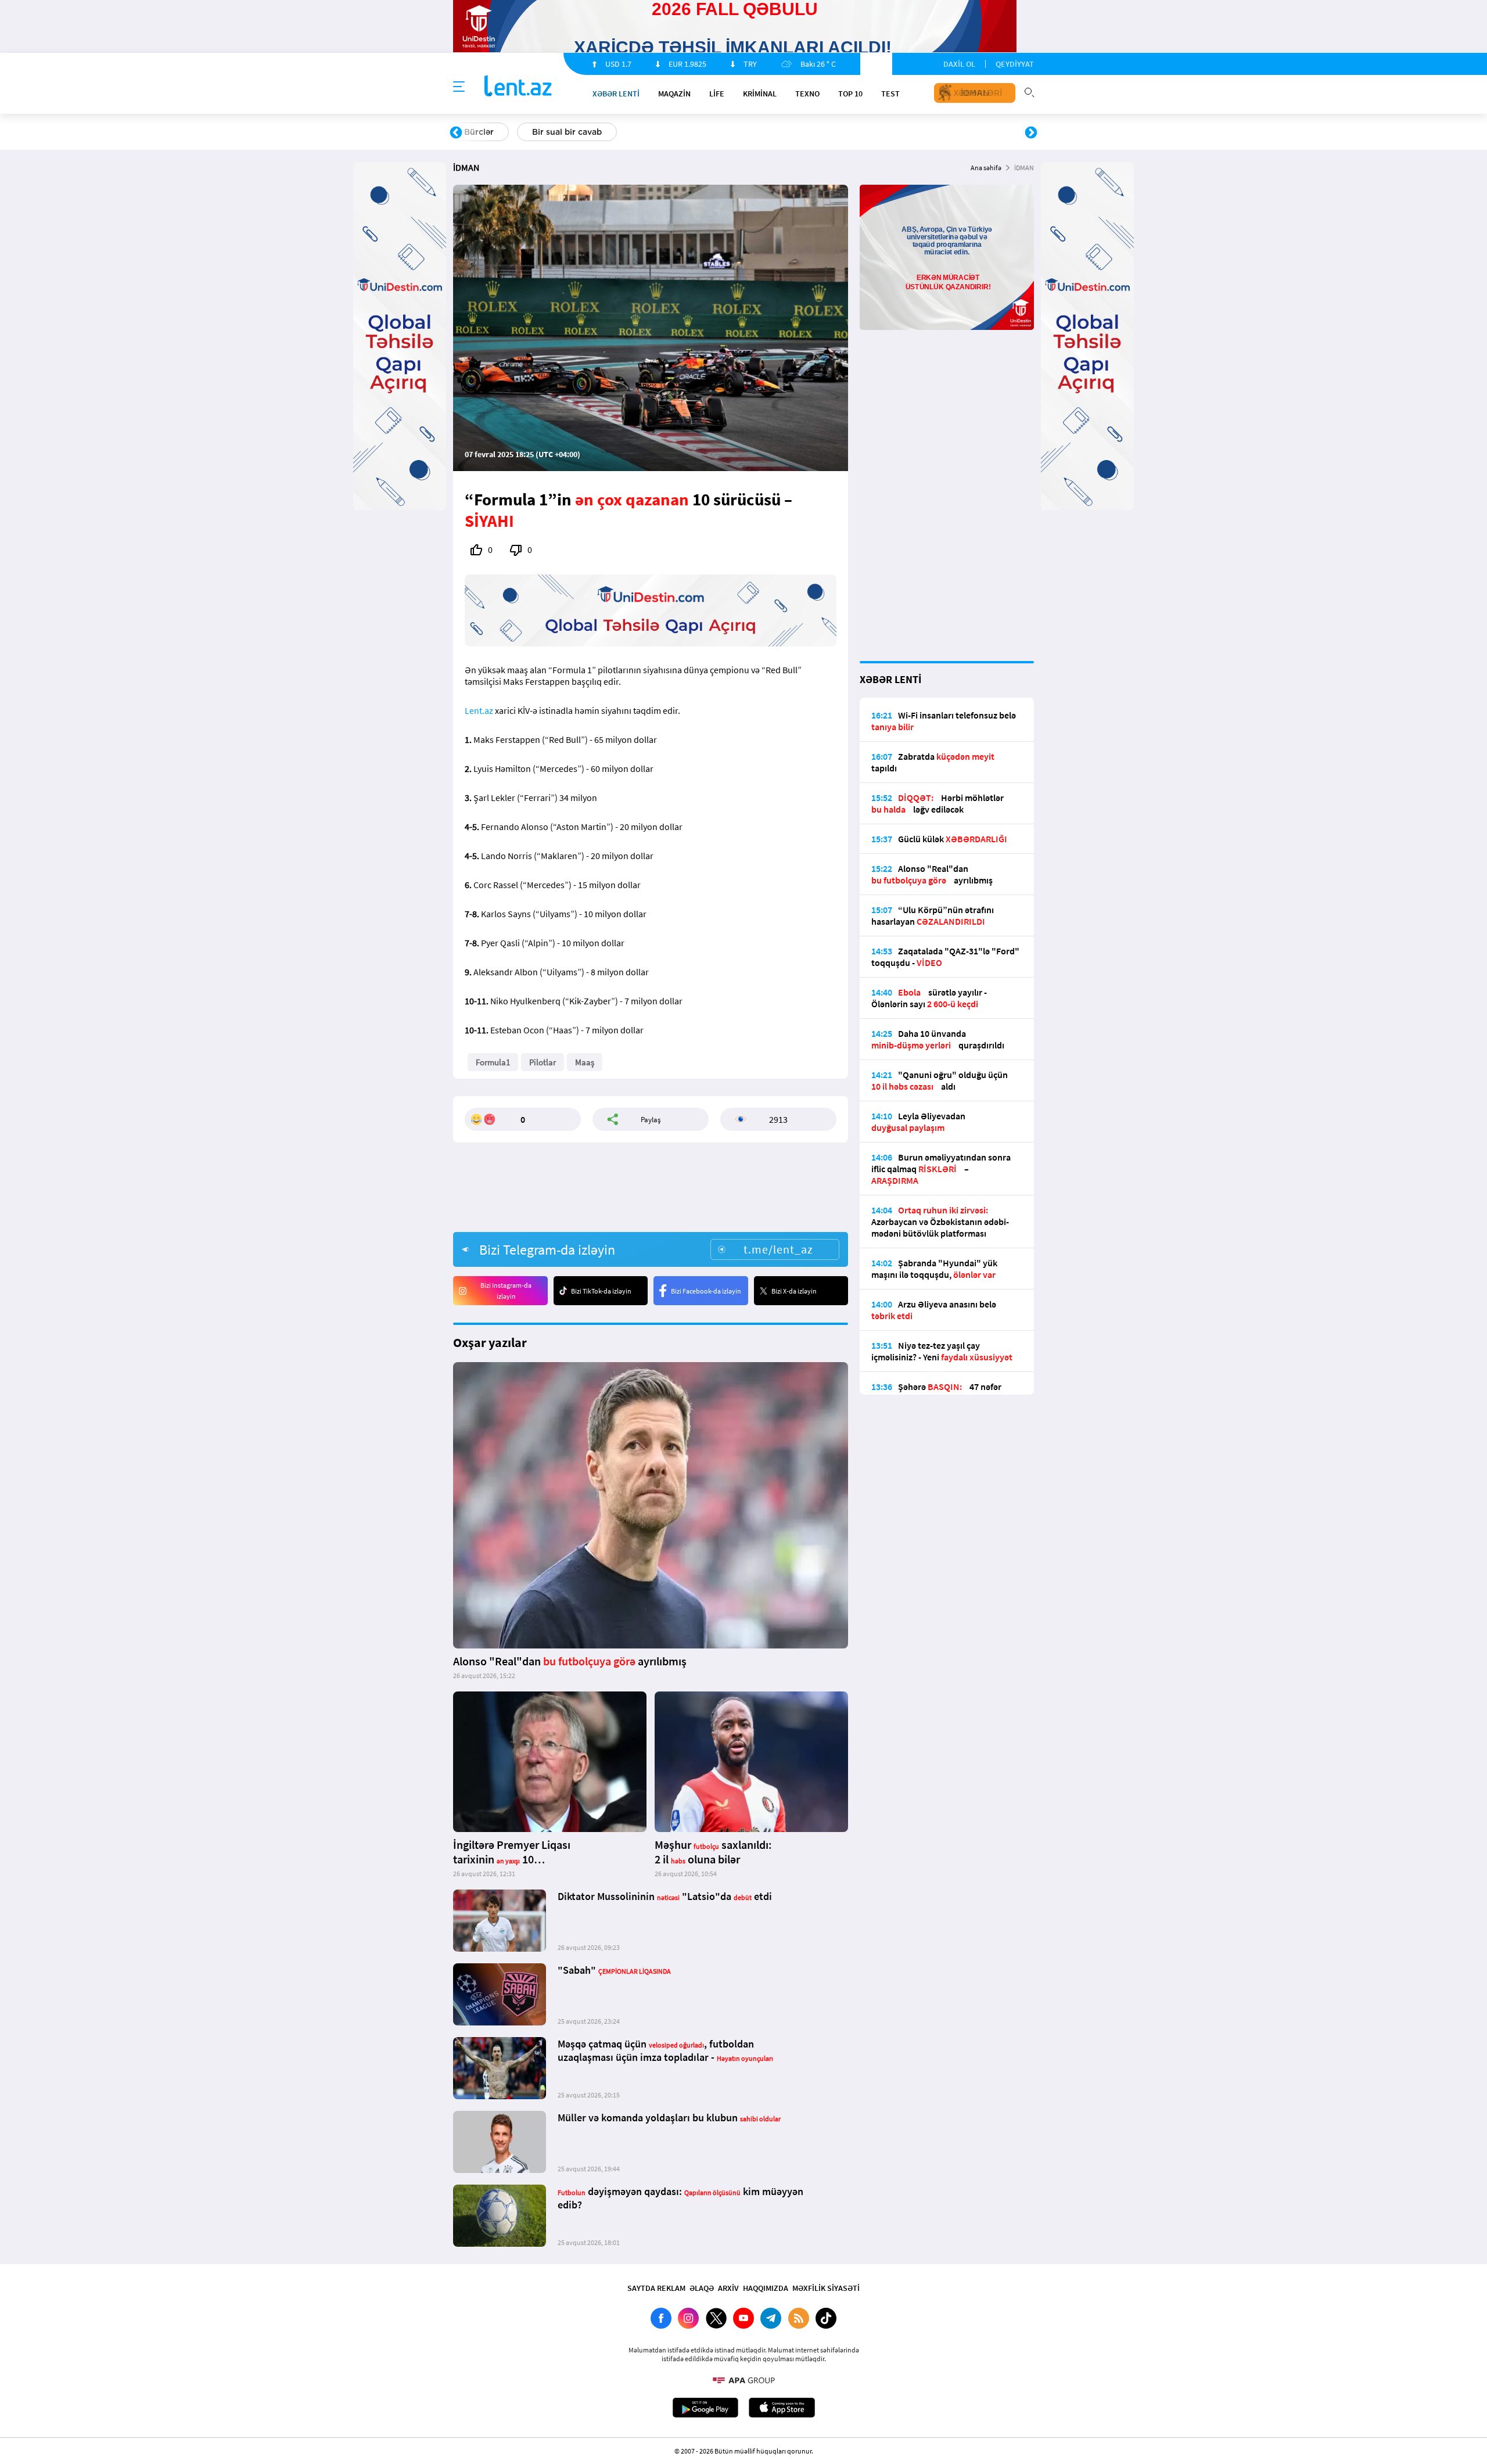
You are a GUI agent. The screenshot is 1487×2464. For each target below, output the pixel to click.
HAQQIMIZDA (766, 2288)
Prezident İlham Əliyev (957, 132)
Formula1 (493, 1062)
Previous (456, 133)
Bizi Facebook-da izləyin (706, 1291)
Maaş (585, 1062)
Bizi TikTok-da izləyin (601, 1291)
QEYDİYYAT (1015, 64)
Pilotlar (543, 1062)
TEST (890, 94)
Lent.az (479, 710)
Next (1031, 133)
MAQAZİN (674, 94)
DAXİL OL (959, 64)
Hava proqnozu (843, 132)
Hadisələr (483, 132)
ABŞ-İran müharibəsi (731, 132)
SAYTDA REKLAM (656, 2288)
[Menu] (459, 87)
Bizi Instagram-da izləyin (506, 1291)
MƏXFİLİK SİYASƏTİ (826, 2288)
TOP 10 (850, 94)
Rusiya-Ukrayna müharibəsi (596, 132)
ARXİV (728, 2288)
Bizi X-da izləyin (794, 1291)
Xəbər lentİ (616, 94)
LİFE (717, 94)
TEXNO (807, 94)
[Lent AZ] (518, 87)
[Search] (1029, 91)
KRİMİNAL (760, 94)
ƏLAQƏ (702, 2288)
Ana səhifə (986, 168)
